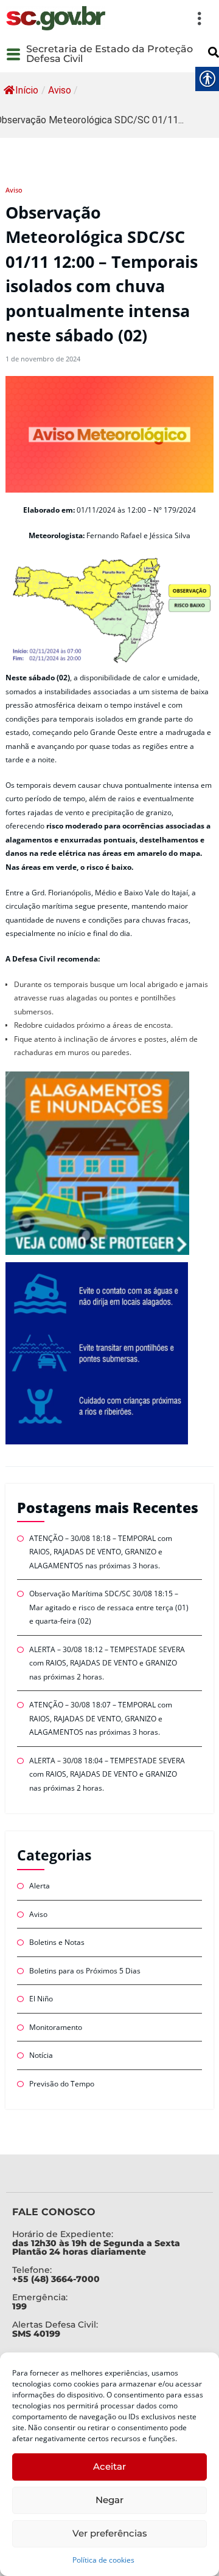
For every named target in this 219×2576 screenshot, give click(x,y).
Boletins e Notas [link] (57, 1942)
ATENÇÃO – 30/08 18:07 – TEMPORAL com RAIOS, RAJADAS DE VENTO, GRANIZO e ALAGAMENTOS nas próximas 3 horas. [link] (101, 1718)
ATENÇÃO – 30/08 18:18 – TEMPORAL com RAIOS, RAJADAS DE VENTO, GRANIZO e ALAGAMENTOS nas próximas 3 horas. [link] (101, 1552)
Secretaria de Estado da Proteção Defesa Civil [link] (109, 54)
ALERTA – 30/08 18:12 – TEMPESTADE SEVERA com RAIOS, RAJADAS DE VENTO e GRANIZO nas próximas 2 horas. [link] (107, 1663)
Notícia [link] (41, 2055)
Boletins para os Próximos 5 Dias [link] (85, 1971)
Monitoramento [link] (56, 2027)
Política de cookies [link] (103, 2560)
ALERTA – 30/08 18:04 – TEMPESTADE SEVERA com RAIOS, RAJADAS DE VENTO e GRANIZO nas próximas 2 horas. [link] (107, 1774)
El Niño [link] (41, 1999)
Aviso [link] (60, 90)
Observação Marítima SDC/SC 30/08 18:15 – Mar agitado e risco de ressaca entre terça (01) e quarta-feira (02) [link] (109, 1607)
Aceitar (109, 2466)
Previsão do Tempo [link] (62, 2084)
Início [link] (27, 90)
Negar (109, 2500)
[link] (56, 18)
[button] (161, 18)
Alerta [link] (40, 1886)
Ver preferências (110, 2533)
